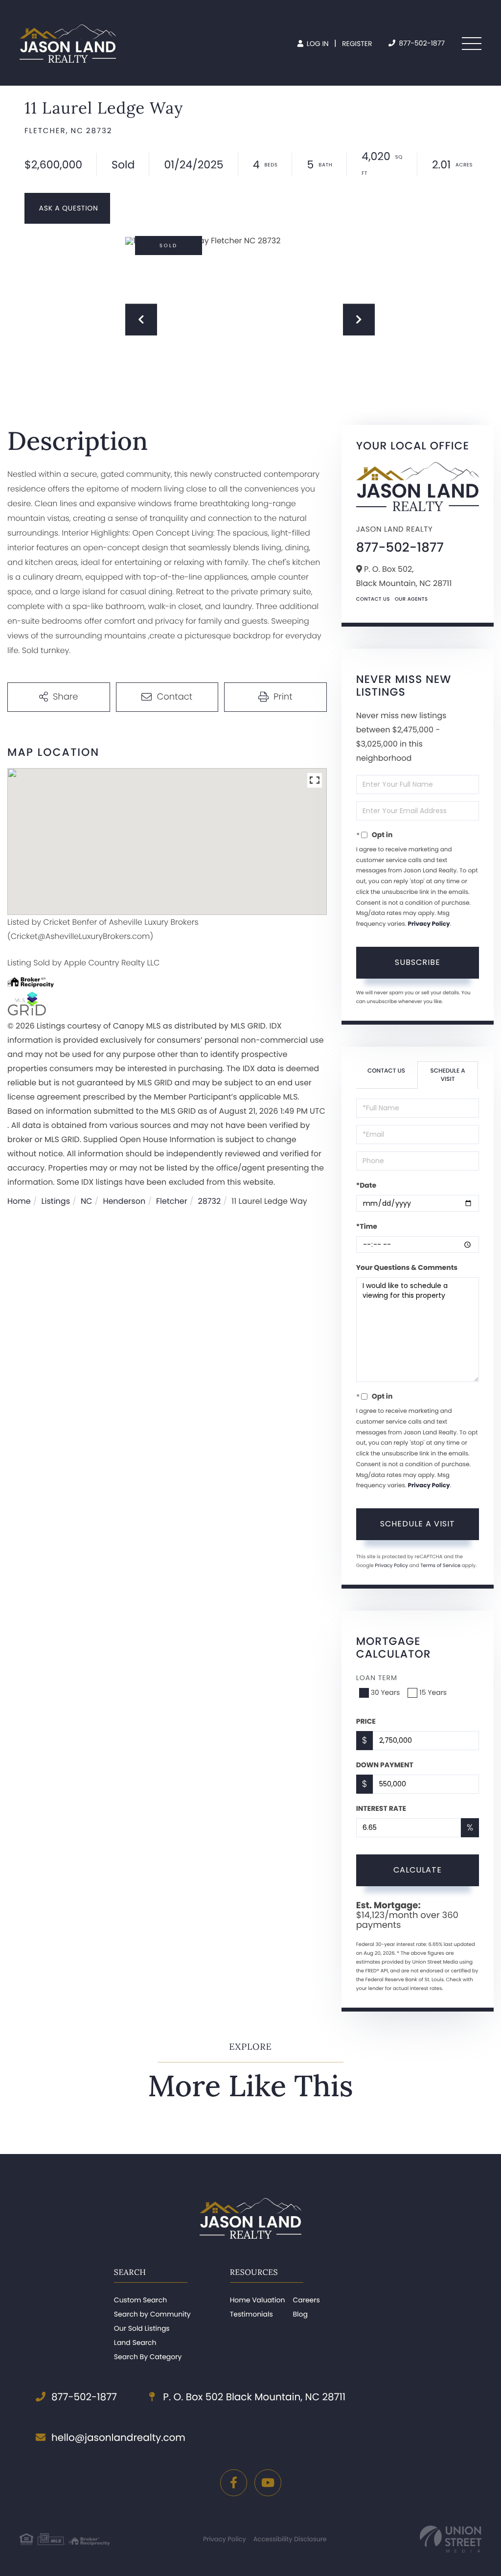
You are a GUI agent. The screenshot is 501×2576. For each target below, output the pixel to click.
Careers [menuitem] (306, 2300)
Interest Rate (381, 1808)
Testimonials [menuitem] (251, 2314)
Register (357, 44)
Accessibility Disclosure (290, 2539)
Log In (317, 44)
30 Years (386, 1692)
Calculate (418, 1870)
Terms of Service (440, 1565)
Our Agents (411, 599)
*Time (367, 1226)
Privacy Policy (429, 924)
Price (366, 1721)
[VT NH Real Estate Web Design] (451, 2539)
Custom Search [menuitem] (140, 2300)
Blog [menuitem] (300, 2314)
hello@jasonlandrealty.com (118, 2437)
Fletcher (172, 1201)
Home (19, 1201)
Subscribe (418, 962)
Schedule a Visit (448, 1075)
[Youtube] (268, 2483)
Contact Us (373, 599)
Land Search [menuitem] (135, 2342)
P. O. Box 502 (253, 2397)
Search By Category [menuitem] (148, 2357)
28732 (210, 1201)
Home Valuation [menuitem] (258, 2300)
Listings (56, 1201)
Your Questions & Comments (407, 1267)
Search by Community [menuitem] (152, 2314)
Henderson (124, 1201)
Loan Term (377, 1678)
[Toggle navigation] (472, 44)
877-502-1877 (421, 43)
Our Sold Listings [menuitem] (142, 2328)
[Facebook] (234, 2483)
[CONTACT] (67, 208)
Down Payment (385, 1765)
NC (87, 1201)
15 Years (433, 1692)
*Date (366, 1185)
